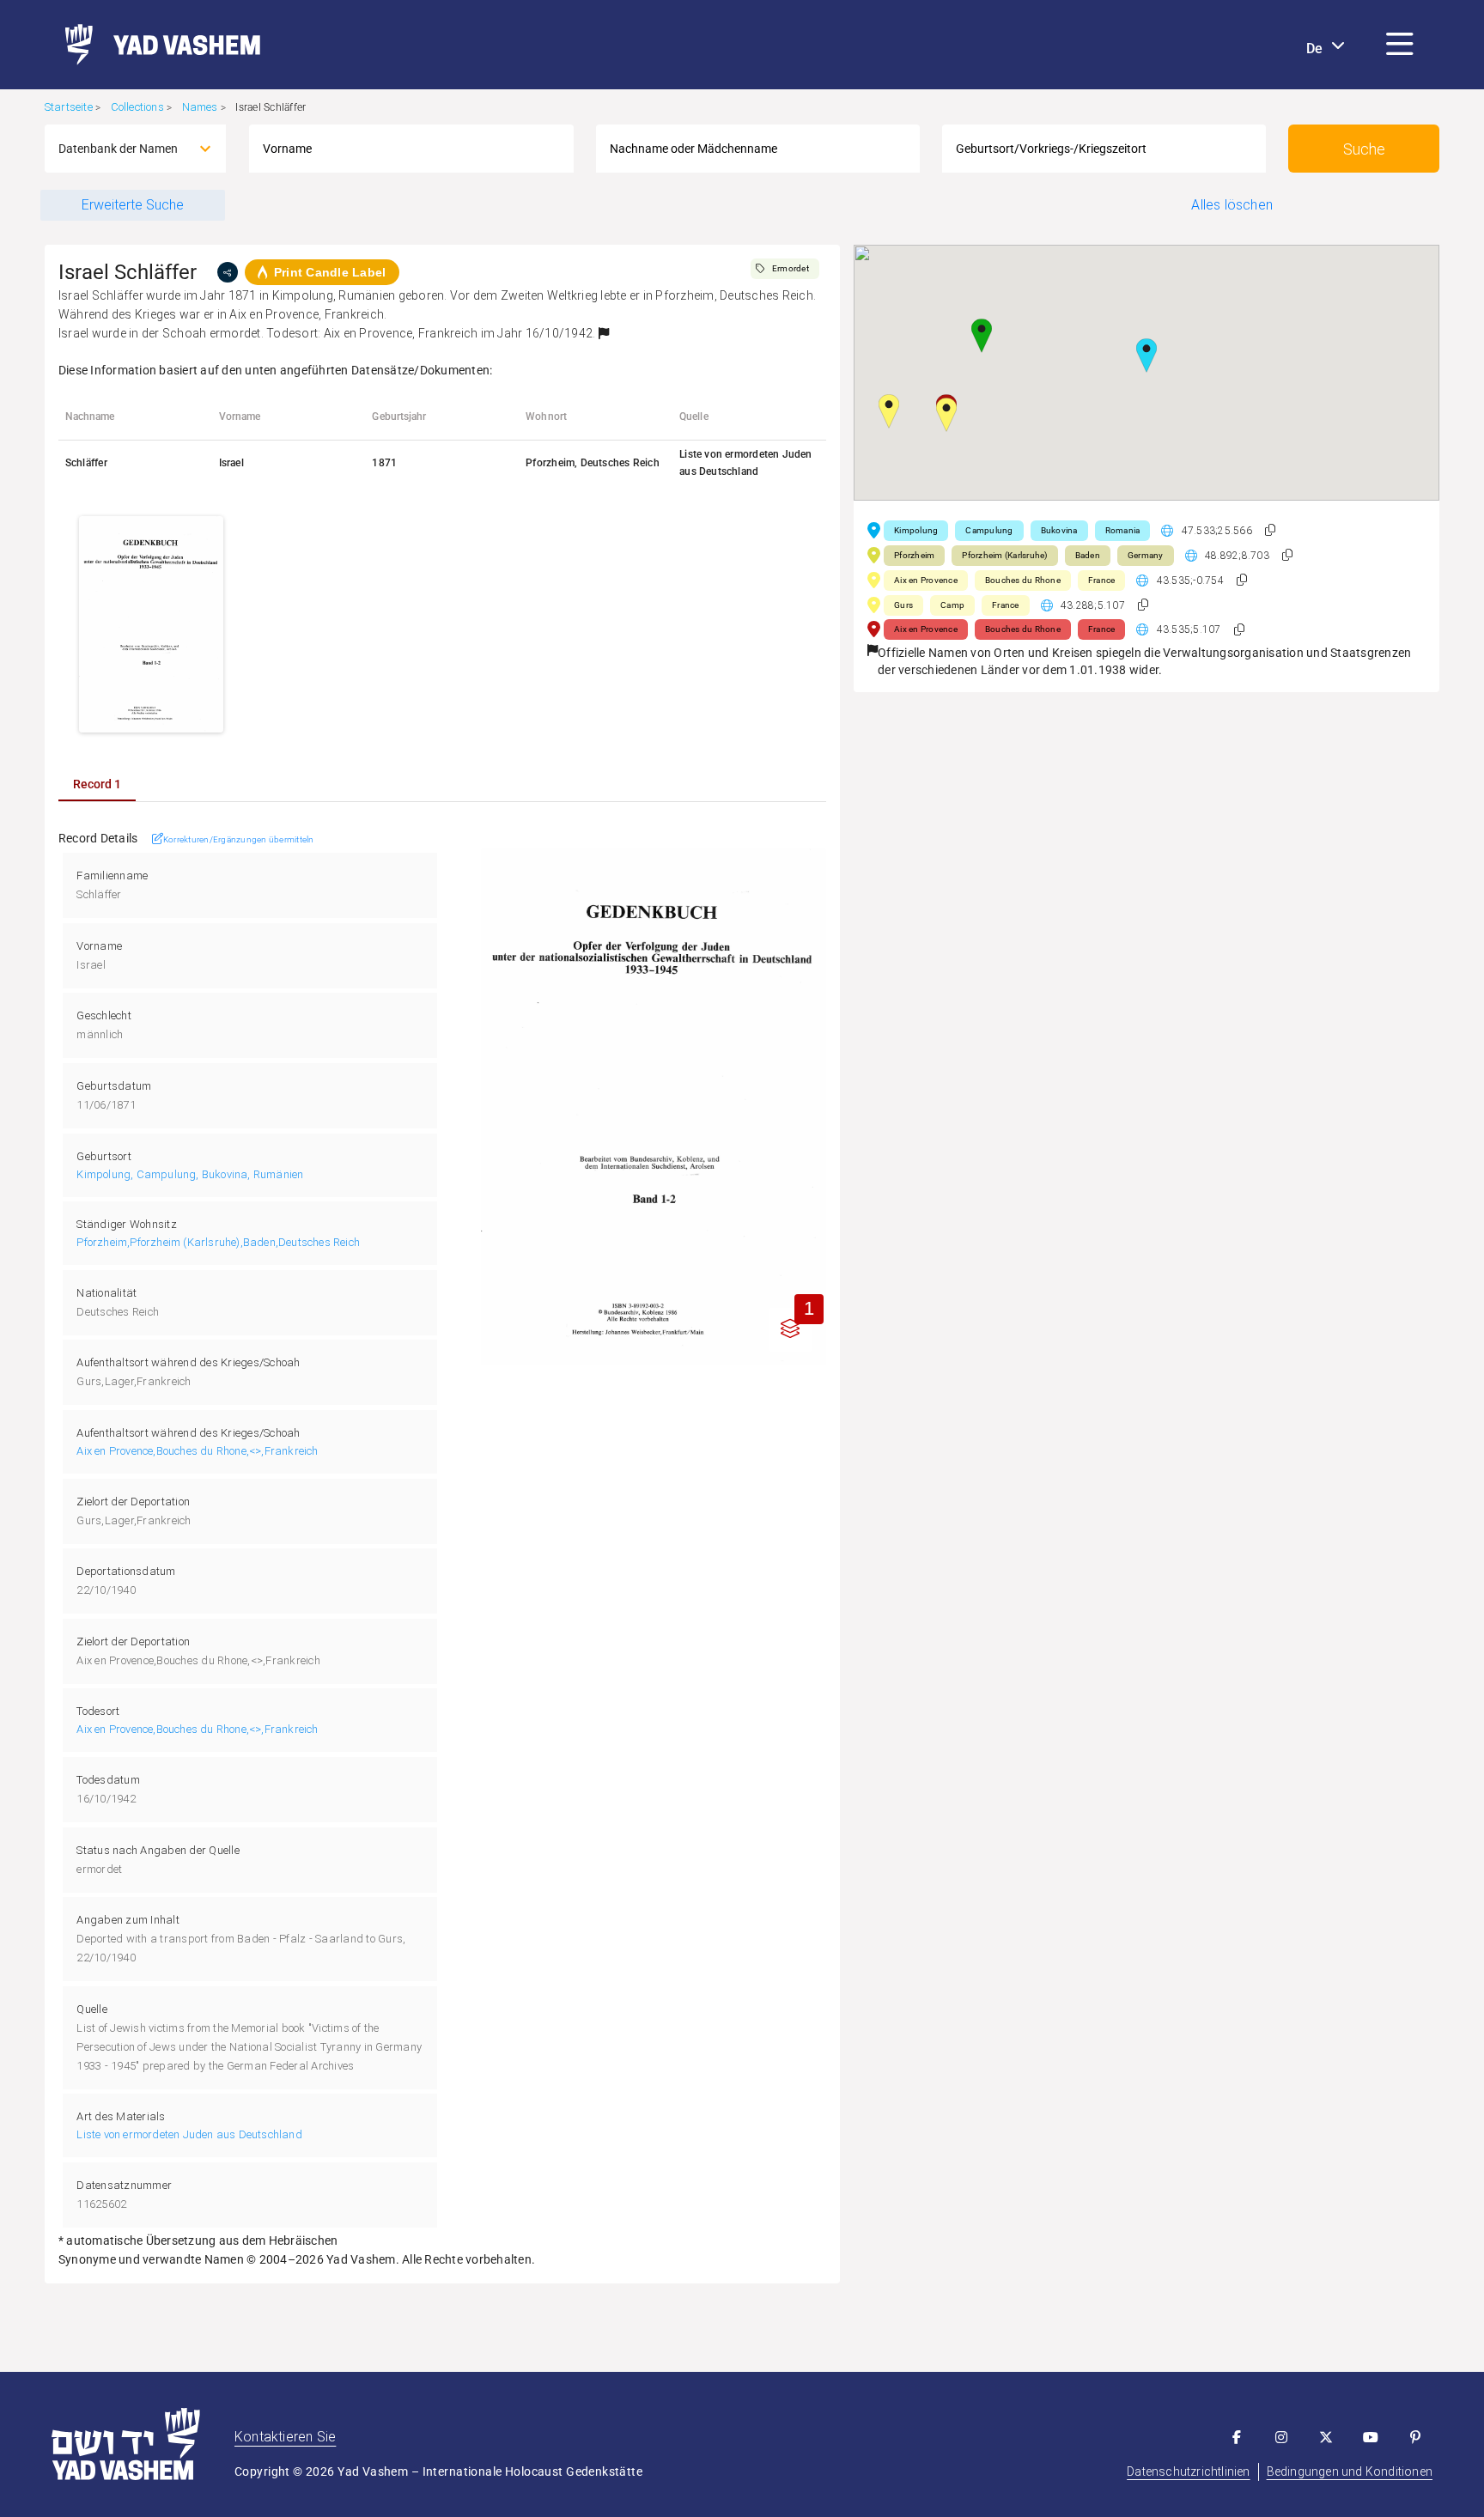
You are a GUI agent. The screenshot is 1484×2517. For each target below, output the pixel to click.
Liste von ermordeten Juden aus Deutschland (189, 2134)
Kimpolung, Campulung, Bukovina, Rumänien (190, 1174)
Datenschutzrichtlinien (1188, 2471)
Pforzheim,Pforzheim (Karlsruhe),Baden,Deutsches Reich (218, 1242)
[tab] (97, 784)
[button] (1400, 45)
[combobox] (120, 149)
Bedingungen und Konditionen (1350, 2471)
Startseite (69, 107)
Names (200, 107)
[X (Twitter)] (1326, 2437)
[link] (156, 45)
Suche (1364, 149)
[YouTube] (1371, 2437)
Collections (137, 107)
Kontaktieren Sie (285, 2437)
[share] (228, 272)
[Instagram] (1281, 2437)
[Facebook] (1237, 2437)
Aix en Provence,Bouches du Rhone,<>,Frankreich (197, 1451)
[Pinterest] (1415, 2437)
